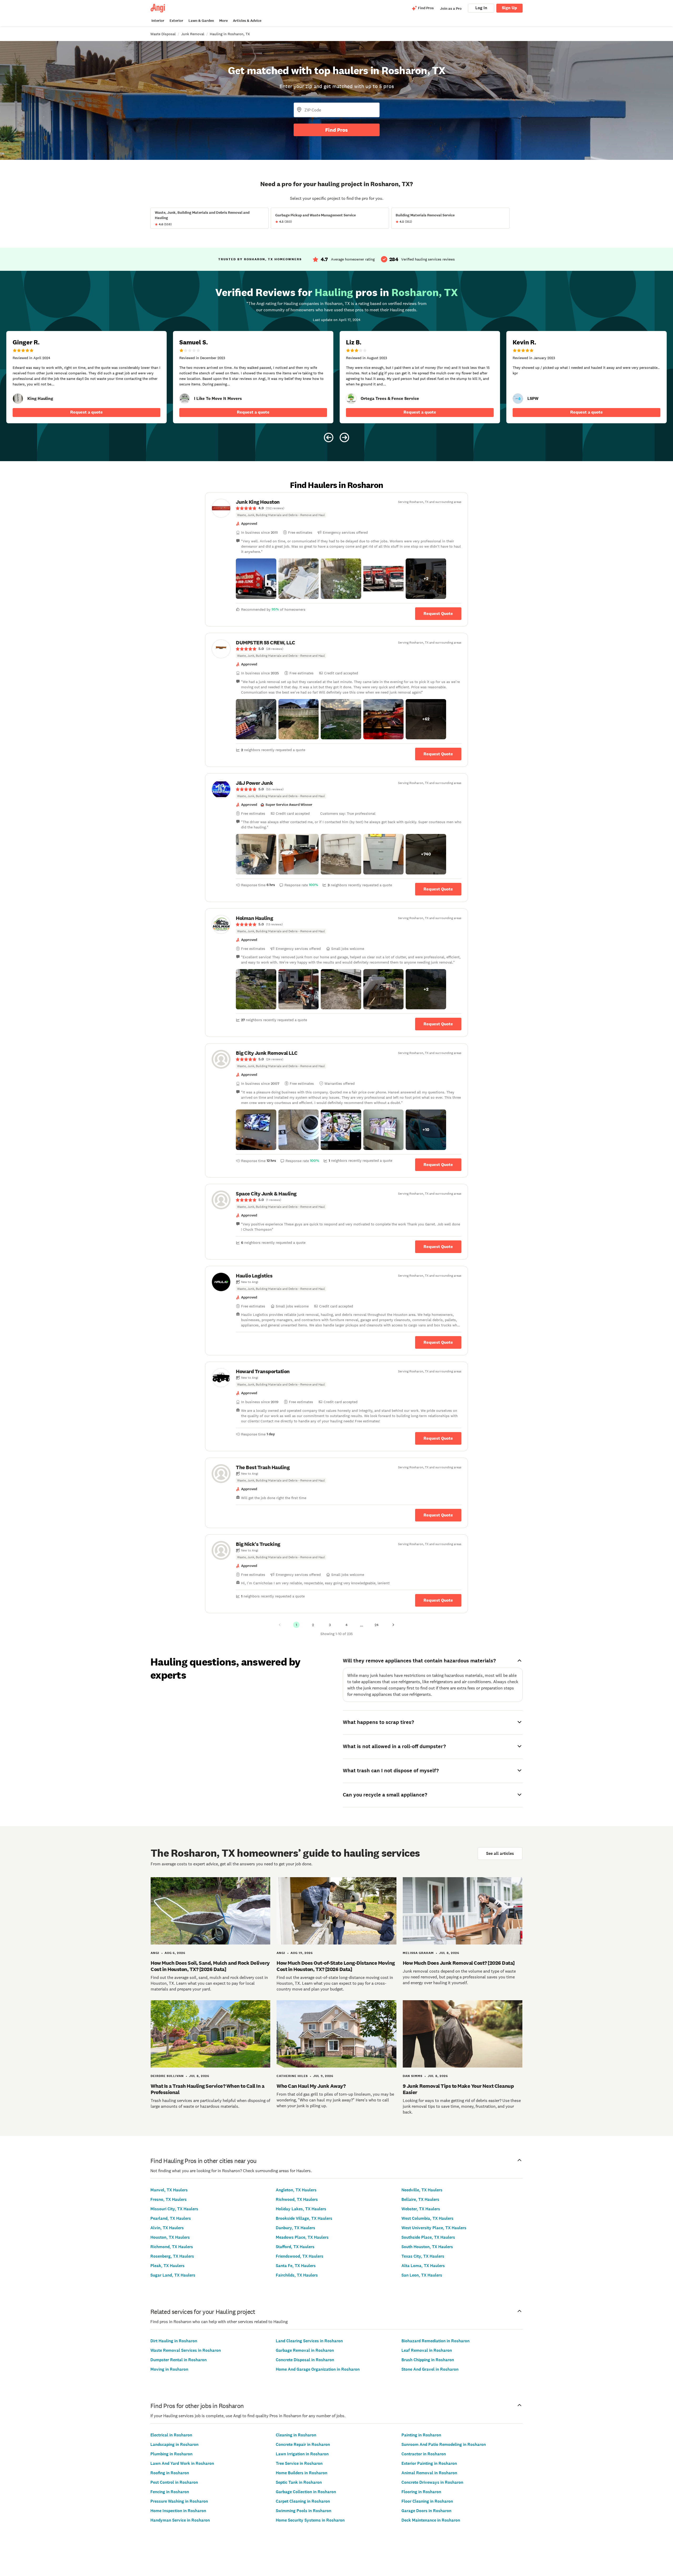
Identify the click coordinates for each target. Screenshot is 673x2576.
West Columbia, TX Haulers (427, 2218)
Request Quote (438, 614)
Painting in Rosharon (421, 2435)
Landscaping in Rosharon (174, 2444)
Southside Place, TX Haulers (428, 2237)
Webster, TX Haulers (421, 2209)
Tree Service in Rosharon (299, 2463)
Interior (158, 21)
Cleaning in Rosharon (296, 2435)
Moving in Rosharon (169, 2369)
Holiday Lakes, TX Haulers (301, 2209)
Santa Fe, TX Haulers (296, 2266)
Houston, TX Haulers (170, 2237)
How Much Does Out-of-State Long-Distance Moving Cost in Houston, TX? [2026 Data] (336, 1966)
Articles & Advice (247, 21)
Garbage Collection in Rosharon (306, 2492)
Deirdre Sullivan (167, 2076)
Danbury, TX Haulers (295, 2228)
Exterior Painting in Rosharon (429, 2463)
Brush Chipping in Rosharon (428, 2360)
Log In (481, 8)
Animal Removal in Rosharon (429, 2473)
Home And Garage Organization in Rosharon (318, 2369)
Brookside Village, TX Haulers (304, 2218)
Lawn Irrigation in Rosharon (302, 2454)
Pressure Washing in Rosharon (179, 2501)
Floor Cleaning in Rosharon (427, 2501)
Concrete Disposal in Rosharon (305, 2360)
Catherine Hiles (292, 2076)
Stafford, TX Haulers (295, 2247)
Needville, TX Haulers (422, 2190)
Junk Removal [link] (193, 34)
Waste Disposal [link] (163, 34)
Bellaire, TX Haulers (420, 2199)
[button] (256, 579)
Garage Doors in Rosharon (426, 2511)
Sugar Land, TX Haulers (173, 2275)
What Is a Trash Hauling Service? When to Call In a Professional (207, 2089)
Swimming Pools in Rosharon (304, 2511)
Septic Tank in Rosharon (299, 2482)
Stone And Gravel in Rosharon (430, 2369)
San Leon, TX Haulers (422, 2275)
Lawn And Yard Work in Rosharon (182, 2463)
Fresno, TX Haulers (169, 2199)
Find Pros (336, 130)
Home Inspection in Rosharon (178, 2511)
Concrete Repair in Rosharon (303, 2444)
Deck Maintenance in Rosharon (431, 2520)
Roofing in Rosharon (170, 2473)
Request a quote (86, 412)
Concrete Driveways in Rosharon (432, 2482)
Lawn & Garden (201, 21)
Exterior (176, 21)
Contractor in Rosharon (424, 2454)
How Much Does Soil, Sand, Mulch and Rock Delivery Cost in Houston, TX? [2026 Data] (210, 1966)
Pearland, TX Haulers (171, 2218)
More (223, 21)
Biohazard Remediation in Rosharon (435, 2341)
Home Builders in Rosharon (302, 2473)
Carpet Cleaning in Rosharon (303, 2501)
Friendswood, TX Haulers (300, 2256)
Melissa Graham (418, 1953)
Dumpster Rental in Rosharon (179, 2360)
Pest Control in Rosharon (174, 2482)
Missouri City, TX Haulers (174, 2209)
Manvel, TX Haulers (169, 2190)
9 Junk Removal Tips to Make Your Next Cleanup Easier (458, 2089)
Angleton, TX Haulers (296, 2190)
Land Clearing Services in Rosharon (309, 2341)
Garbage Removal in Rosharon (305, 2350)
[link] (18, 399)
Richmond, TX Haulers (172, 2247)
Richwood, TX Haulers (297, 2199)
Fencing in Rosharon (170, 2492)
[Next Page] (393, 1625)
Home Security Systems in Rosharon (310, 2520)
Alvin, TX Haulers (167, 2228)
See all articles (500, 1853)
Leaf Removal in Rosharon (427, 2350)
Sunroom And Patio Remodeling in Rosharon (444, 2444)
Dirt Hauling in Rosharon (174, 2341)
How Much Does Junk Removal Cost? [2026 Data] (459, 1963)
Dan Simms (413, 2076)
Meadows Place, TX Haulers (302, 2237)
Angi (155, 1953)
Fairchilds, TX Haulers (297, 2275)
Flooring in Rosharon (421, 2492)
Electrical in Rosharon (171, 2435)
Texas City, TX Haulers (423, 2256)
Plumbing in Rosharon (171, 2454)
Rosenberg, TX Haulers (172, 2256)
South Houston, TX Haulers (427, 2247)
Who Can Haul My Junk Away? (311, 2086)
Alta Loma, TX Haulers (423, 2266)
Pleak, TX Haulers (167, 2266)
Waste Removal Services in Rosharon (186, 2350)
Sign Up (509, 8)
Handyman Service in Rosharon (180, 2520)
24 (377, 1625)
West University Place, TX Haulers (434, 2228)
